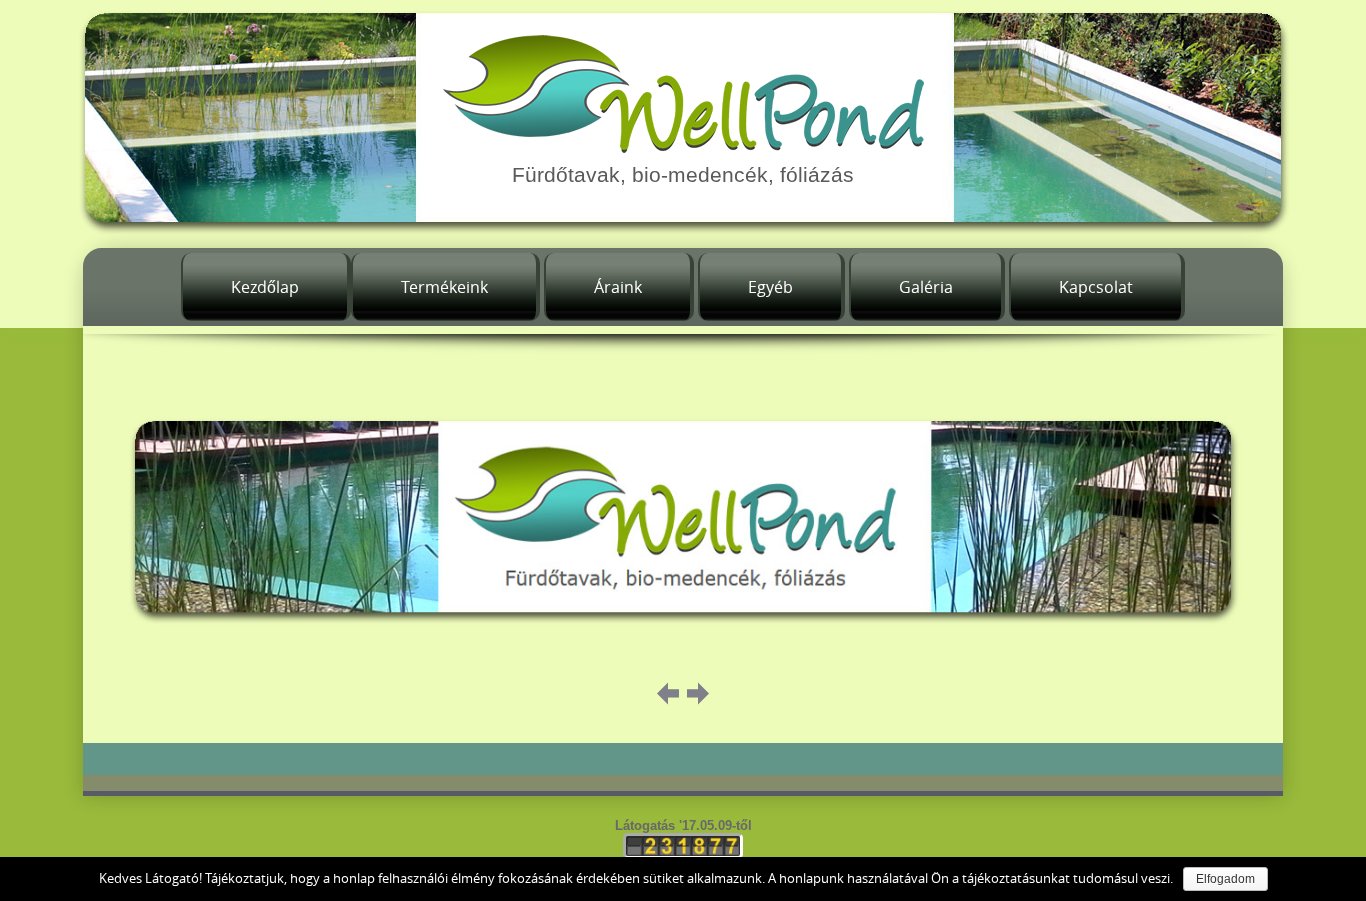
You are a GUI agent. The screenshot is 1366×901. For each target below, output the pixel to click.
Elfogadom (1225, 879)
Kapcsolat (1096, 287)
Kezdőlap (265, 287)
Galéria (926, 287)
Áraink (618, 287)
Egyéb (770, 287)
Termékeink (444, 287)
